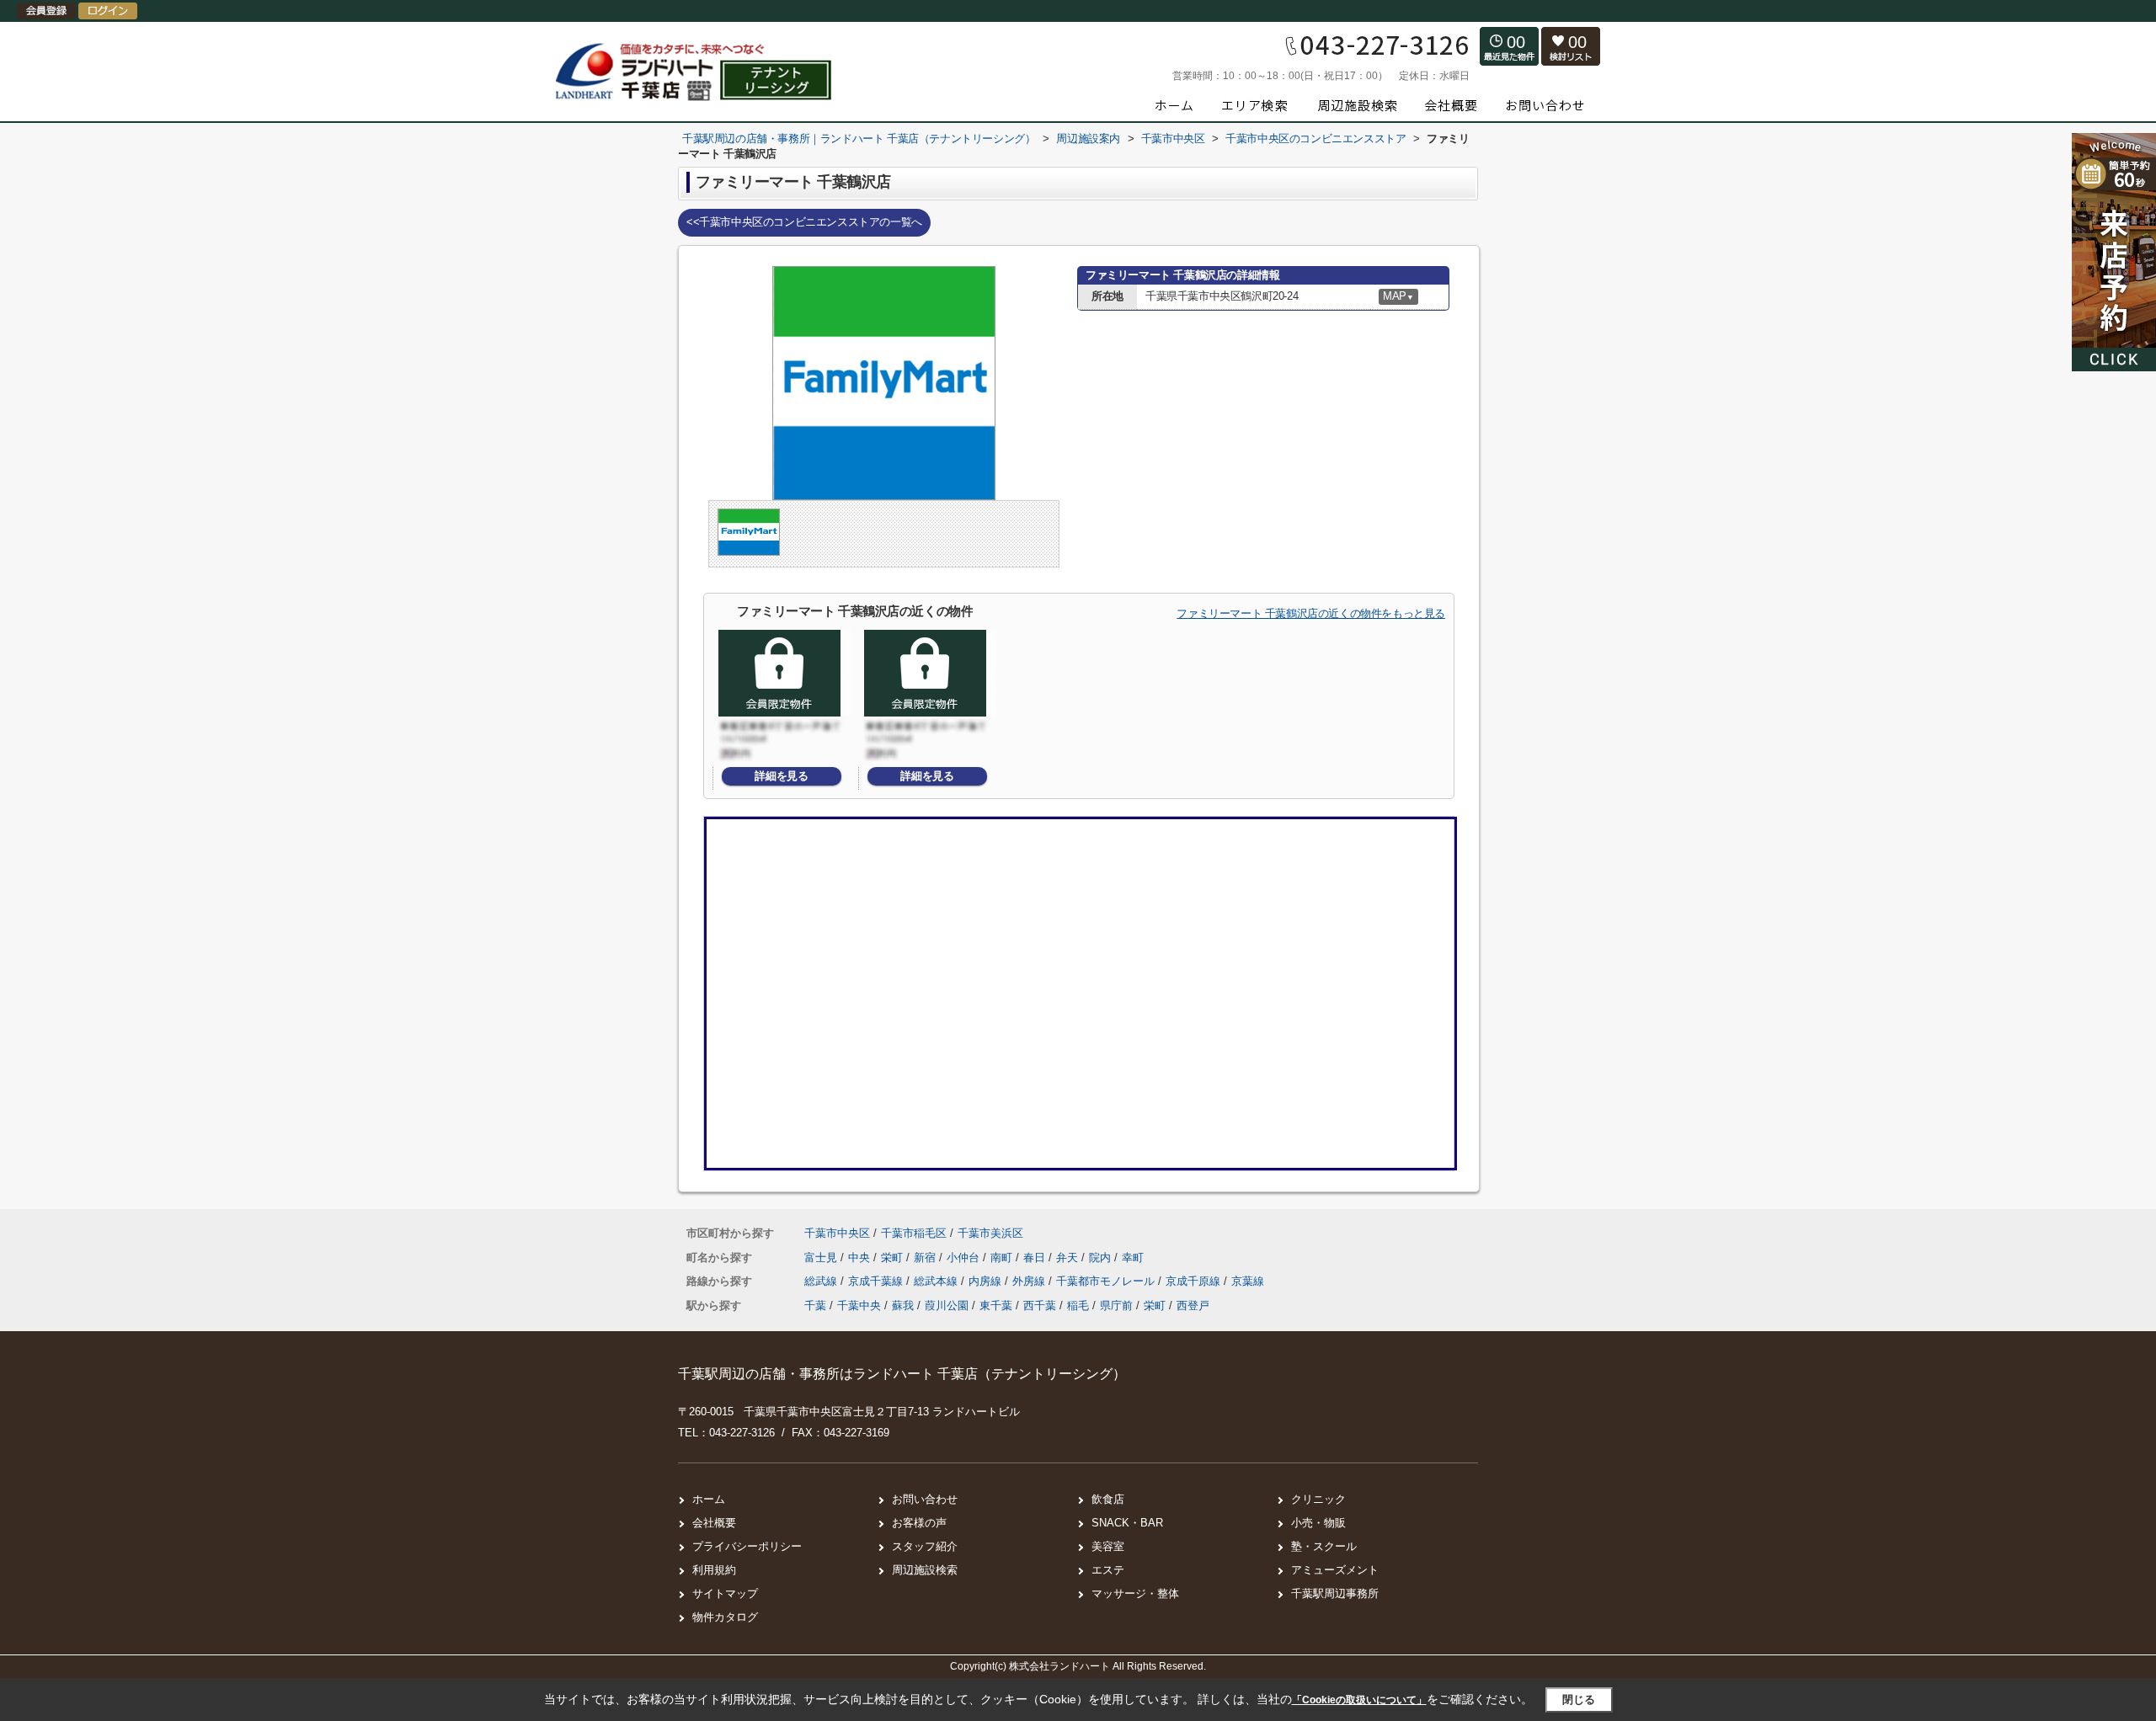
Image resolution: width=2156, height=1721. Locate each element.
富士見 (822, 1257)
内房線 (987, 1281)
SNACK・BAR (1127, 1523)
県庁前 (1116, 1305)
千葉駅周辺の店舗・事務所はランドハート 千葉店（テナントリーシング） (902, 1374)
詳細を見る (781, 776)
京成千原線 (1195, 1281)
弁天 (1069, 1257)
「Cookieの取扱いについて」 (1359, 1700)
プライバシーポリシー (747, 1546)
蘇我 (903, 1305)
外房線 (1030, 1281)
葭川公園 (947, 1305)
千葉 (815, 1305)
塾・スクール (1324, 1546)
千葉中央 (859, 1305)
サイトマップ (725, 1593)
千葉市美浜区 (990, 1233)
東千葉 (996, 1305)
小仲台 (965, 1257)
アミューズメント (1335, 1570)
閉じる (1579, 1700)
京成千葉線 (877, 1281)
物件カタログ (725, 1617)
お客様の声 (919, 1523)
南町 (1003, 1257)
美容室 (1108, 1546)
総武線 (822, 1281)
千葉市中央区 (837, 1233)
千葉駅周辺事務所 (1335, 1593)
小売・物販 (1318, 1523)
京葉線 (1248, 1281)
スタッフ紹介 (925, 1546)
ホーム (709, 1499)
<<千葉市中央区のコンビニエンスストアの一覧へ (804, 222)
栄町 (894, 1257)
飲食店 (1108, 1499)
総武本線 (937, 1281)
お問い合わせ (925, 1499)
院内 (1102, 1257)
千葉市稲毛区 (914, 1233)
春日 (1036, 1257)
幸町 (1133, 1257)
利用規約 (714, 1570)
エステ (1108, 1570)
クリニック (1318, 1499)
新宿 (926, 1257)
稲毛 (1078, 1305)
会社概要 (714, 1523)
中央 (861, 1257)
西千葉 (1040, 1305)
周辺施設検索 (925, 1570)
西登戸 (1193, 1305)
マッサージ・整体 (1135, 1593)
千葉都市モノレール (1107, 1281)
